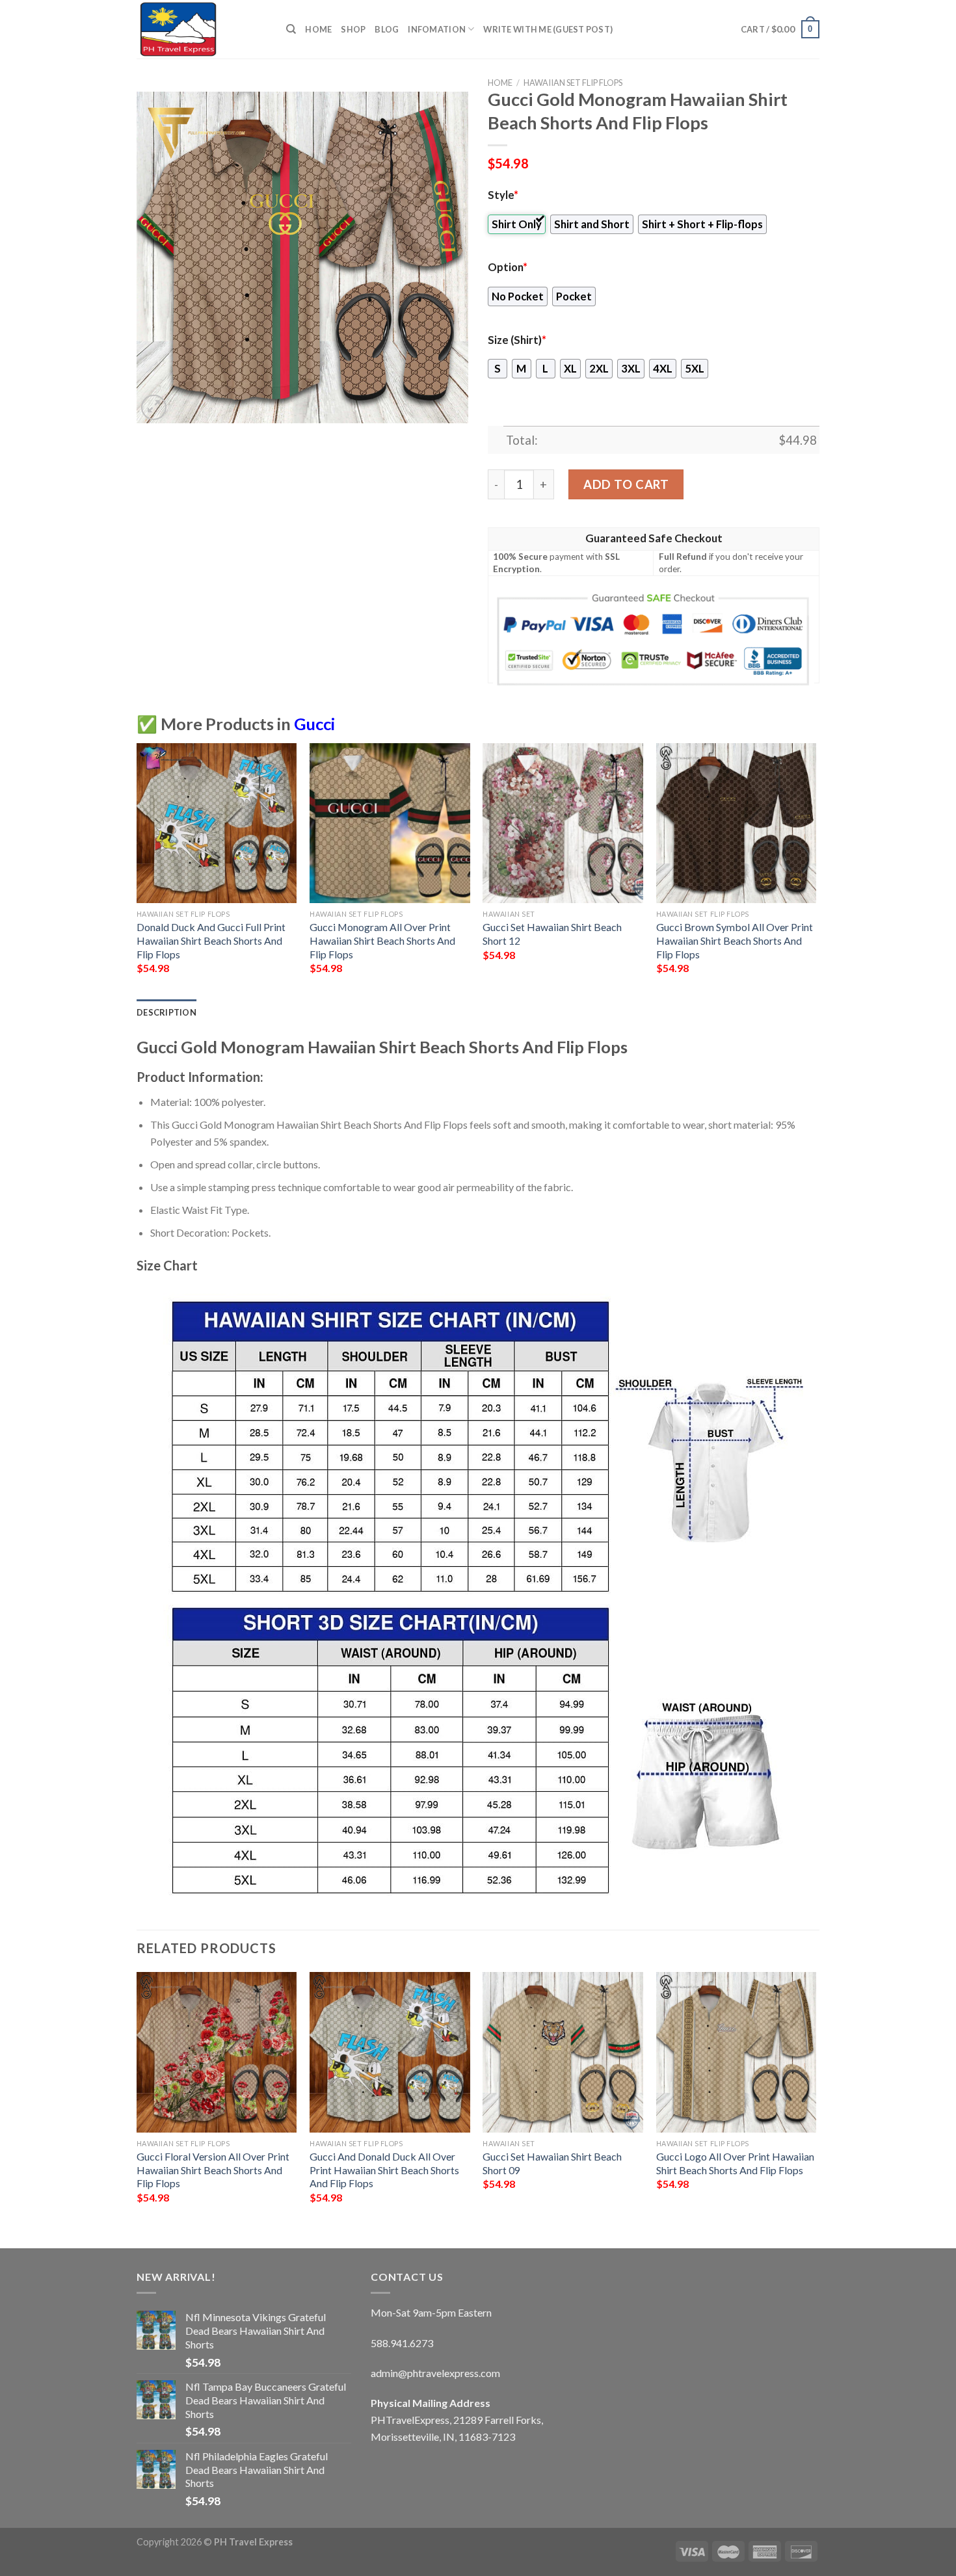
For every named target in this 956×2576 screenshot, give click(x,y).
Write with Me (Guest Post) (548, 29)
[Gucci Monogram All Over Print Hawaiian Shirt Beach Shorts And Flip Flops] (390, 823)
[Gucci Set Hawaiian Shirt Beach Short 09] (563, 2052)
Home (318, 29)
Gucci (314, 724)
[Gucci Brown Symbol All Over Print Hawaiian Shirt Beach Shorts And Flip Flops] (737, 823)
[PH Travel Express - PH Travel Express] (202, 29)
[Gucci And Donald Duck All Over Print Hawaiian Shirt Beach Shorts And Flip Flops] (390, 2052)
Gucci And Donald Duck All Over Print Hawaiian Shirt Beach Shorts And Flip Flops (384, 2170)
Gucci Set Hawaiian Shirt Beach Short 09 (552, 2163)
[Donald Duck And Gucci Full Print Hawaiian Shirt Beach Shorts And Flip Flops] (217, 823)
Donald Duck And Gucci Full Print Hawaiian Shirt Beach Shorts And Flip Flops (211, 940)
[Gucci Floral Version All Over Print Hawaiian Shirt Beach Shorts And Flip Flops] (217, 2052)
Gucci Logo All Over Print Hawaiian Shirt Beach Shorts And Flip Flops (735, 2163)
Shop (353, 29)
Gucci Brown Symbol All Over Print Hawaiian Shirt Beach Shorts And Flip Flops (735, 940)
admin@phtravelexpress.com (435, 2373)
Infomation (437, 29)
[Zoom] (154, 407)
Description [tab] (166, 1012)
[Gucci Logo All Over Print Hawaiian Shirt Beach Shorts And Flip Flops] (737, 2052)
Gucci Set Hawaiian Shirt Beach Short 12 (552, 934)
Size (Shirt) (517, 340)
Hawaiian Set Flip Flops (573, 83)
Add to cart (626, 484)
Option (508, 267)
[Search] (291, 29)
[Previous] (137, 870)
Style (503, 195)
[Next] (816, 870)
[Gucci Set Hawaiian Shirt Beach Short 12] (563, 823)
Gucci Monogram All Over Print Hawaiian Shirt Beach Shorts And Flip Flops (382, 940)
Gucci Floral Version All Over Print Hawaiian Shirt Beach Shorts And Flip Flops (213, 2170)
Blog (387, 29)
